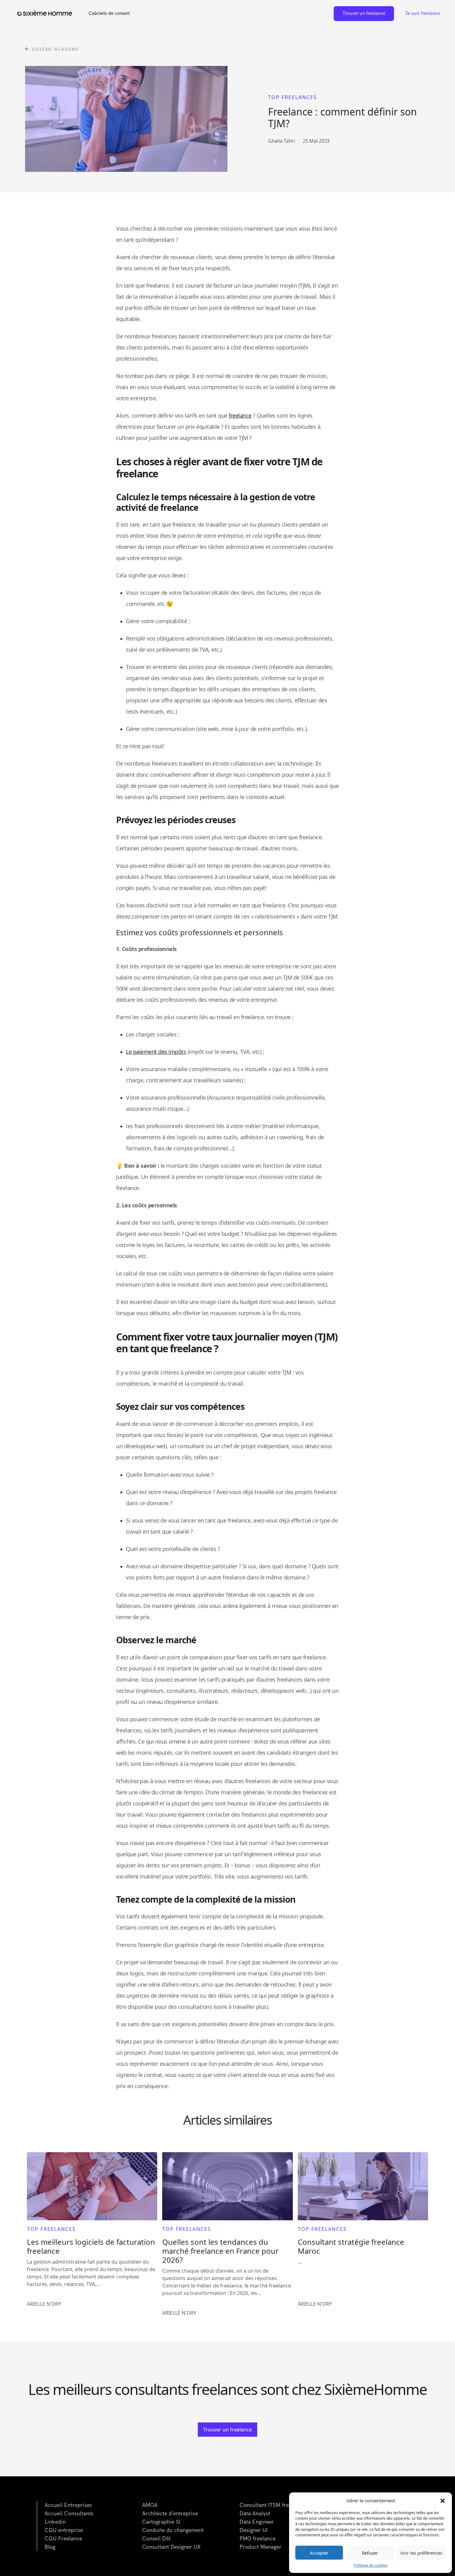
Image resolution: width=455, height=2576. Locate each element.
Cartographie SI (161, 2522)
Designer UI (254, 2530)
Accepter (319, 2553)
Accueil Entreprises (68, 2505)
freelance (240, 415)
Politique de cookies (370, 2565)
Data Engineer (257, 2522)
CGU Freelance (63, 2539)
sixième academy (55, 49)
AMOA (150, 2505)
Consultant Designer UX (171, 2547)
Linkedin (55, 2522)
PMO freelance (258, 2539)
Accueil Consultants (69, 2514)
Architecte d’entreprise (170, 2514)
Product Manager (260, 2547)
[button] (443, 2500)
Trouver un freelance (364, 13)
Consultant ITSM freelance (272, 2505)
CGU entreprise (64, 2530)
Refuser (370, 2553)
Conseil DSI (156, 2539)
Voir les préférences (421, 2553)
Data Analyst (255, 2514)
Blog (50, 2547)
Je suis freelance (423, 13)
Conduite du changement (173, 2530)
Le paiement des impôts (156, 1052)
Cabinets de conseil (109, 13)
